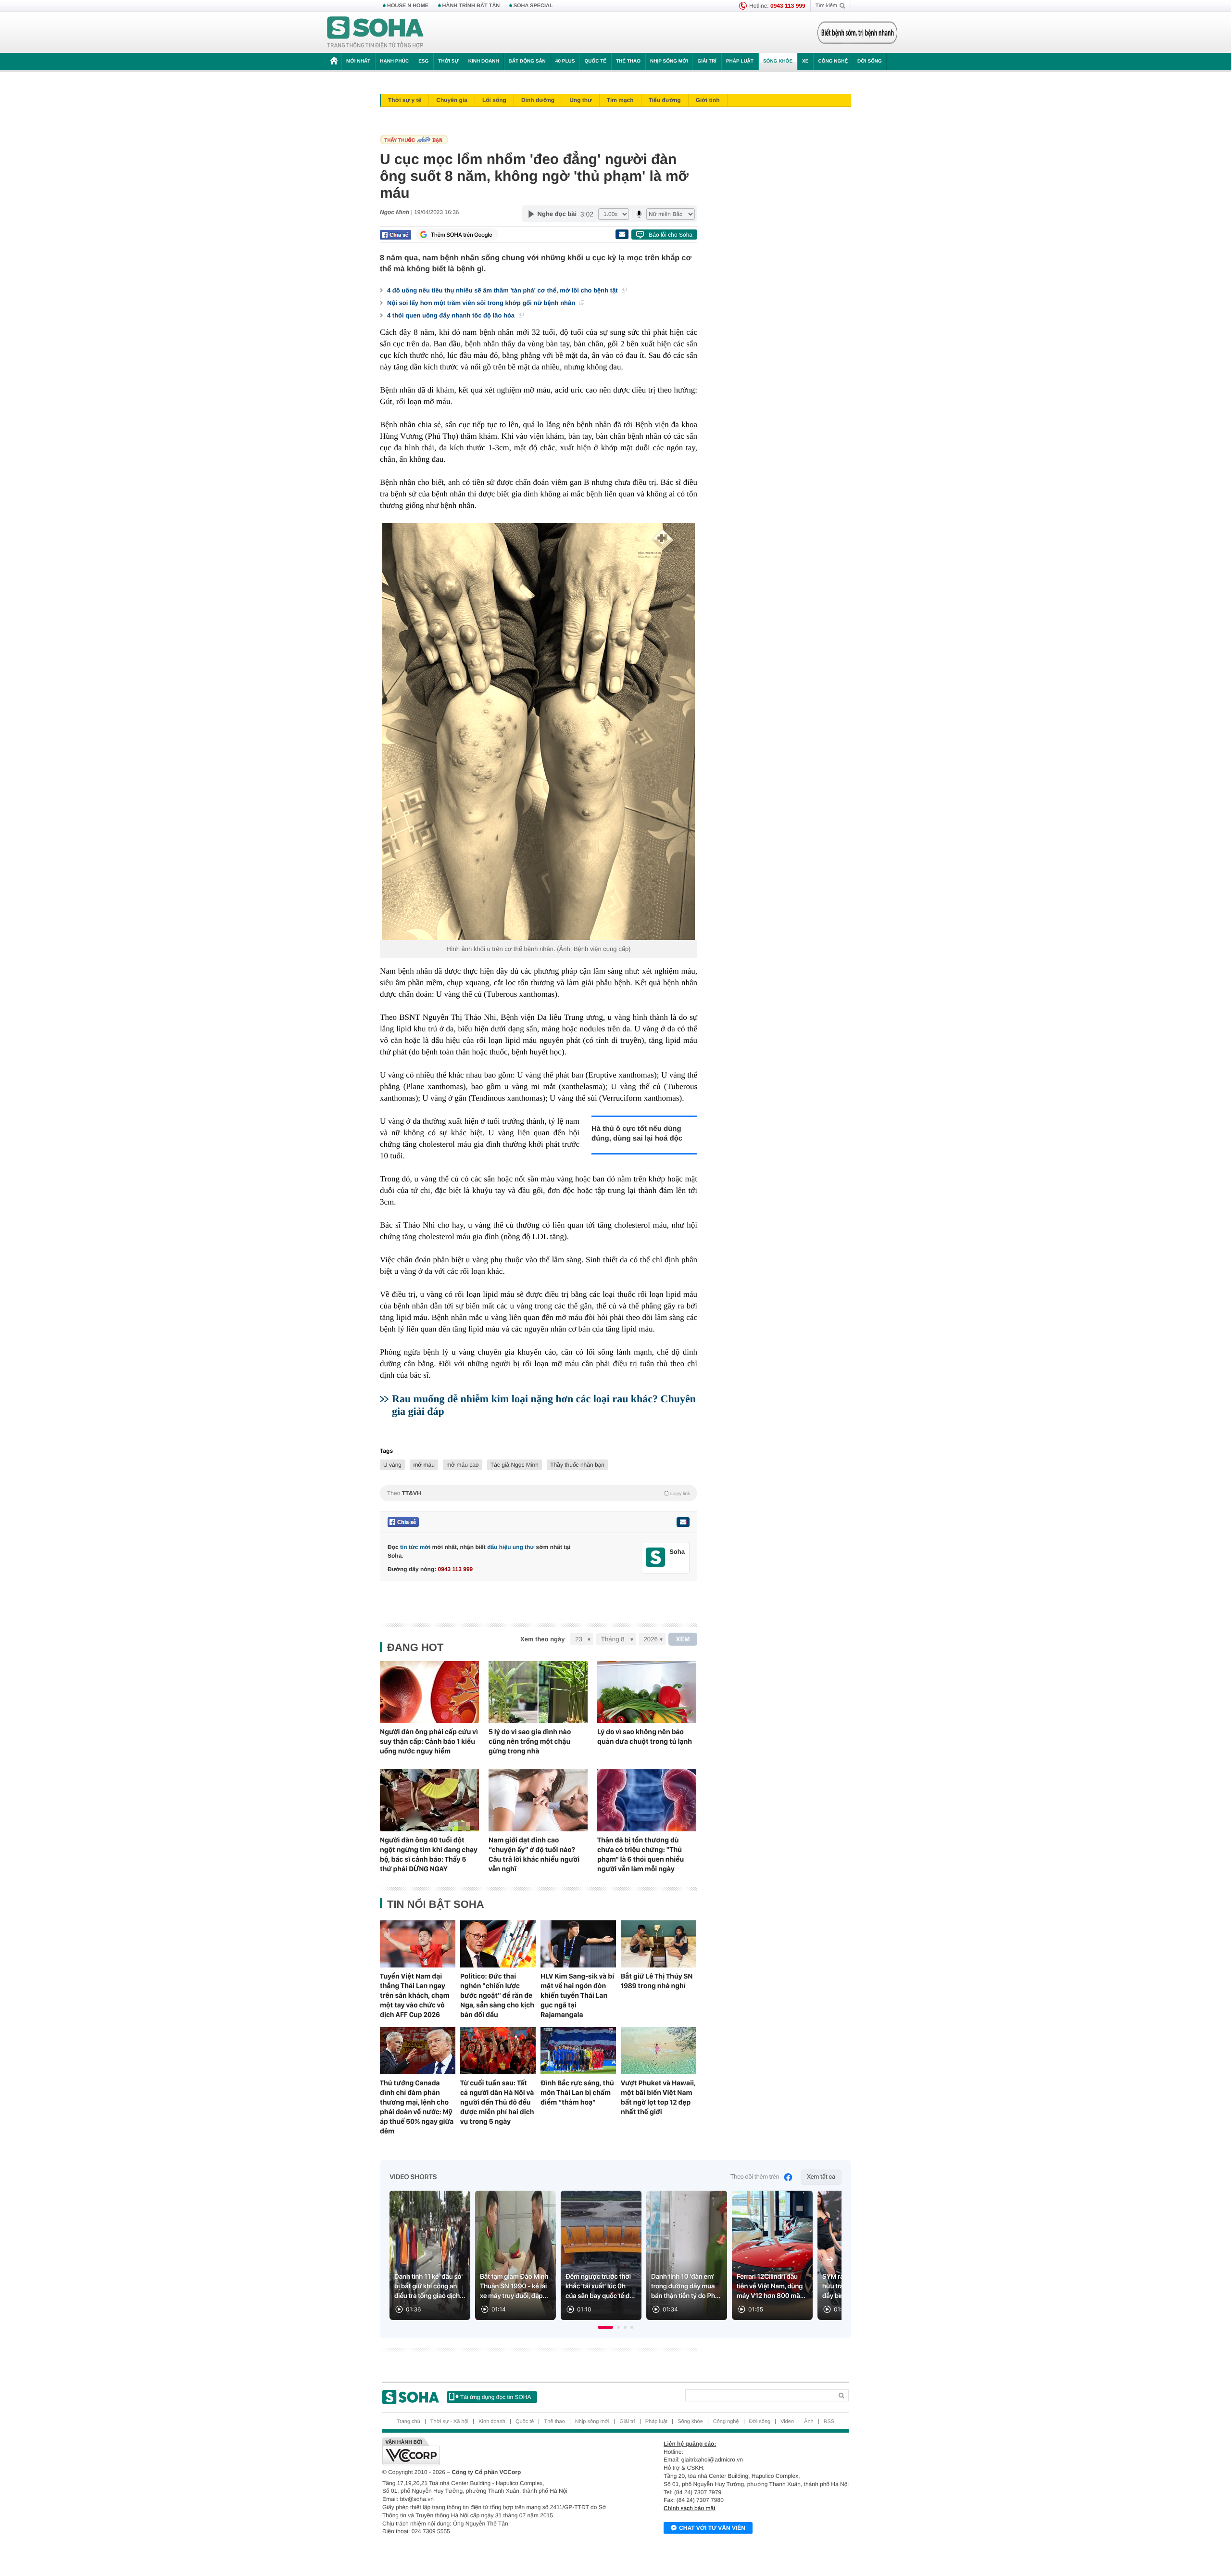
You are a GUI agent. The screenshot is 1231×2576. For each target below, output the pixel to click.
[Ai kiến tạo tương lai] (855, 33)
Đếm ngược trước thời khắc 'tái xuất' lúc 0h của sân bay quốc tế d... (600, 2286)
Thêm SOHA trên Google (462, 235)
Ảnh (809, 2422)
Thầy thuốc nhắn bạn (577, 1465)
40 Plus (565, 61)
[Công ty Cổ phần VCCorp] (499, 2451)
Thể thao (628, 61)
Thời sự (448, 61)
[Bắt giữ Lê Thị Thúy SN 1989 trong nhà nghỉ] (659, 1944)
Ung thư (581, 100)
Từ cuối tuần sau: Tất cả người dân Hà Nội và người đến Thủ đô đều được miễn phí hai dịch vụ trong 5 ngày (497, 2102)
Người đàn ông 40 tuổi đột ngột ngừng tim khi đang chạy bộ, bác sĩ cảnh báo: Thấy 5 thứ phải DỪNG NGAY (429, 1854)
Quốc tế (595, 61)
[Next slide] (830, 2259)
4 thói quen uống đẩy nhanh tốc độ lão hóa (452, 315)
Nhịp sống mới (669, 61)
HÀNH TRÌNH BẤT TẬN (471, 6)
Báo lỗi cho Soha (671, 235)
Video (787, 2422)
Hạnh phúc (394, 61)
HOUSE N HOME (408, 6)
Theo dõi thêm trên (755, 2177)
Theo (539, 1493)
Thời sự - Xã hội (449, 2422)
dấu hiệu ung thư (511, 1547)
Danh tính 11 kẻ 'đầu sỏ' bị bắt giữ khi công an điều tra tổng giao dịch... (430, 2286)
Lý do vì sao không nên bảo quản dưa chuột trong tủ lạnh (645, 1737)
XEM (683, 1639)
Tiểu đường (665, 100)
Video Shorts (413, 2177)
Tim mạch (620, 100)
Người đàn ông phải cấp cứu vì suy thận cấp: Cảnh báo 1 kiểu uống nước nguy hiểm (429, 1741)
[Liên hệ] (683, 1522)
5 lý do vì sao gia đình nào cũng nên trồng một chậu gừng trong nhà (530, 1741)
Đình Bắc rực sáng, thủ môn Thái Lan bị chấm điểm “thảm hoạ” (577, 2093)
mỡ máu (424, 1465)
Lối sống (494, 100)
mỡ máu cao (462, 1465)
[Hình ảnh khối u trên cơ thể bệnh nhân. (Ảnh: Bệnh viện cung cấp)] (539, 731)
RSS (829, 2422)
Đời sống (870, 61)
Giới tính (708, 100)
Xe (805, 61)
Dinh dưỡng (538, 100)
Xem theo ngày (542, 1639)
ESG (423, 61)
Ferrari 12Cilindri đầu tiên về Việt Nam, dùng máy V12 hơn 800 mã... (771, 2286)
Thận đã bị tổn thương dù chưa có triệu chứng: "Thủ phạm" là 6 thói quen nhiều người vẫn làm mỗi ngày (641, 1854)
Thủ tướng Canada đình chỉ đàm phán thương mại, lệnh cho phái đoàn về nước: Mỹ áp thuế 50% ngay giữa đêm (417, 2107)
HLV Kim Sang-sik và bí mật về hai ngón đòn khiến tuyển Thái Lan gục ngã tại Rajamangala (577, 1995)
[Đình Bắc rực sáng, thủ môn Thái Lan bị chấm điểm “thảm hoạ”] (578, 2051)
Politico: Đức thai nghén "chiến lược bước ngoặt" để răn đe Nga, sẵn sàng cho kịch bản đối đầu (497, 1995)
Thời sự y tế (405, 100)
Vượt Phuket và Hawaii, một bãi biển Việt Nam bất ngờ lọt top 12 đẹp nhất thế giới (658, 2097)
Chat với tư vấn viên (712, 2528)
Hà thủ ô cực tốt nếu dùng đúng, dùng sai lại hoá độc (637, 1134)
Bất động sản (527, 61)
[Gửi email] (622, 234)
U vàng (392, 1465)
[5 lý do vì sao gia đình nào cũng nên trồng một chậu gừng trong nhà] (538, 1692)
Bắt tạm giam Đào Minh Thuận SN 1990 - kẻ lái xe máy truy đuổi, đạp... (514, 2286)
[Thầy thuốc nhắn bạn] (536, 140)
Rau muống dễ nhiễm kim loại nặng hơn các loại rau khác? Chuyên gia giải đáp (544, 1405)
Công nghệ (833, 61)
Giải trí (707, 61)
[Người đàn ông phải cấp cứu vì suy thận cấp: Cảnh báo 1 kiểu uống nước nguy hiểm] (429, 1692)
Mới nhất (358, 61)
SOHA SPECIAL (533, 6)
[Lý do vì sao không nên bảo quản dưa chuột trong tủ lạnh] (647, 1692)
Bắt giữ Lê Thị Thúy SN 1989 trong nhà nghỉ (657, 1981)
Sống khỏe (778, 61)
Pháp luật (740, 61)
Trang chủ (408, 2422)
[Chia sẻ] (396, 235)
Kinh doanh (484, 61)
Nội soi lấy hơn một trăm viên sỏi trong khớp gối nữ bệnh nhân (482, 303)
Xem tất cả (821, 2177)
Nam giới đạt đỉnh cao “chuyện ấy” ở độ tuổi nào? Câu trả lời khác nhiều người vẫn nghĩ (534, 1854)
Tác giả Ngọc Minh (515, 1465)
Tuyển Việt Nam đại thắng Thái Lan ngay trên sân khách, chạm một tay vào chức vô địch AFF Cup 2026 (415, 1995)
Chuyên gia (452, 100)
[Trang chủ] (376, 33)
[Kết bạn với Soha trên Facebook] (656, 1557)
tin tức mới (415, 1547)
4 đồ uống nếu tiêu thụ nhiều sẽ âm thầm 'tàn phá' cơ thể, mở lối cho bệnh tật (503, 290)
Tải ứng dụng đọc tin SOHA (496, 2397)
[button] (605, 2327)
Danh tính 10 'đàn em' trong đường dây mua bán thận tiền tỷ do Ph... (686, 2286)
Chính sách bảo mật (689, 2508)
